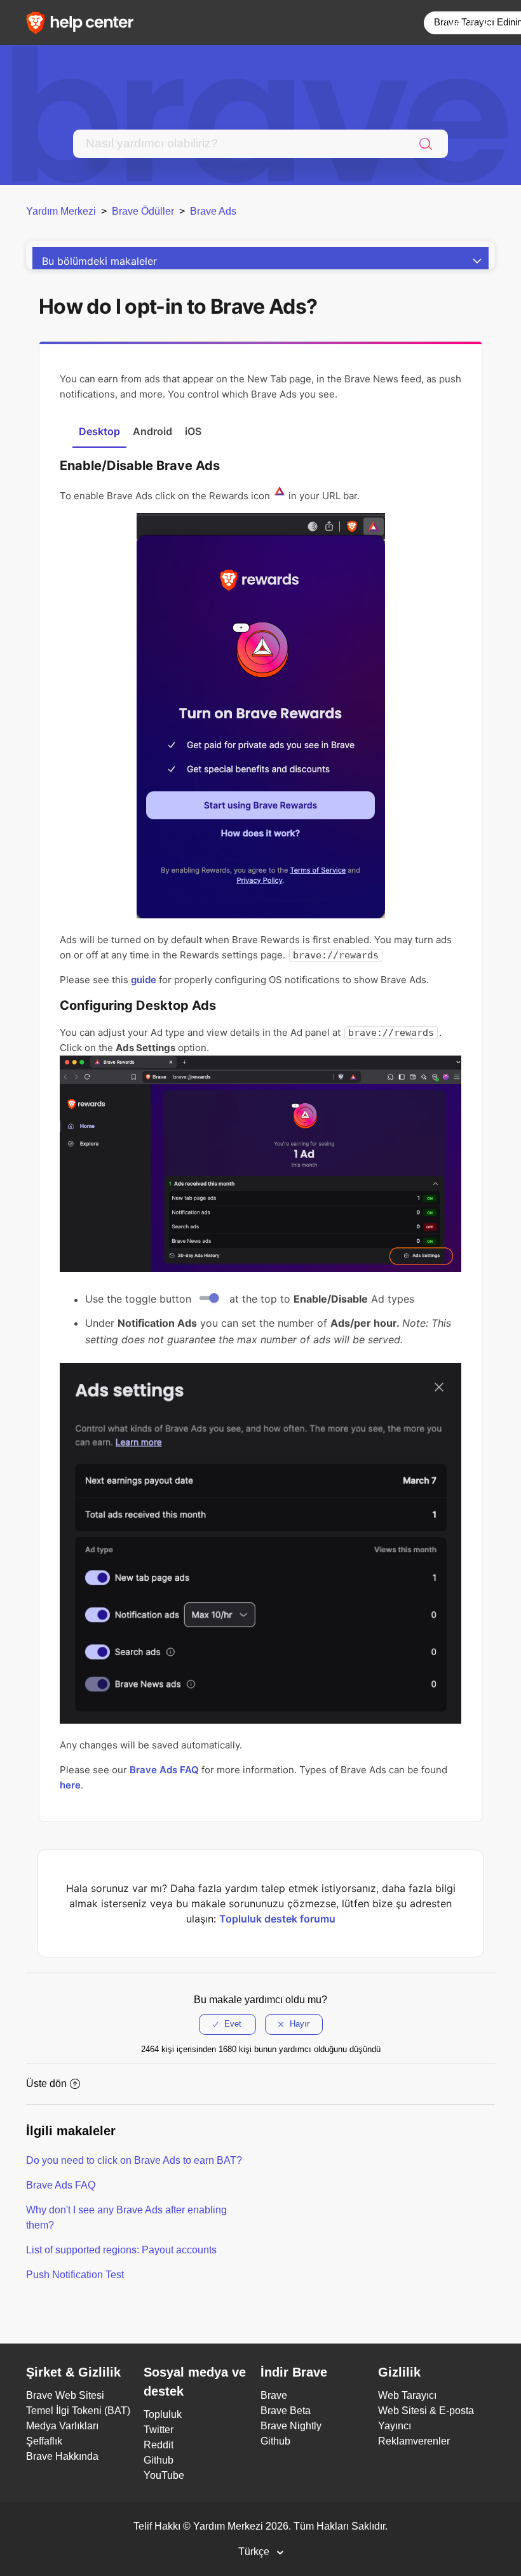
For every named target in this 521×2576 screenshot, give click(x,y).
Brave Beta (286, 2411)
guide (144, 980)
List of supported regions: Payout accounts (121, 2250)
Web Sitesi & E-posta (426, 2411)
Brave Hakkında (62, 2456)
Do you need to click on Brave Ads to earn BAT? (134, 2160)
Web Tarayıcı (407, 2395)
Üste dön (46, 2083)
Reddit (159, 2445)
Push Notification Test (75, 2275)
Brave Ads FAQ (164, 1770)
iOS (193, 431)
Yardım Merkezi (61, 211)
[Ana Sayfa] (84, 22)
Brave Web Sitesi (65, 2395)
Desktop (99, 431)
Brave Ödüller (143, 211)
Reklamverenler (414, 2441)
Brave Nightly (291, 2426)
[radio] (227, 2024)
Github (159, 2460)
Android (152, 431)
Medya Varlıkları (62, 2426)
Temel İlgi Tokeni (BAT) (78, 2411)
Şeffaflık (44, 2441)
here (70, 1785)
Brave (274, 2395)
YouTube (164, 2475)
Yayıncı (395, 2426)
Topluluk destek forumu (277, 1919)
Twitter (159, 2430)
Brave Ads (213, 211)
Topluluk (163, 2414)
